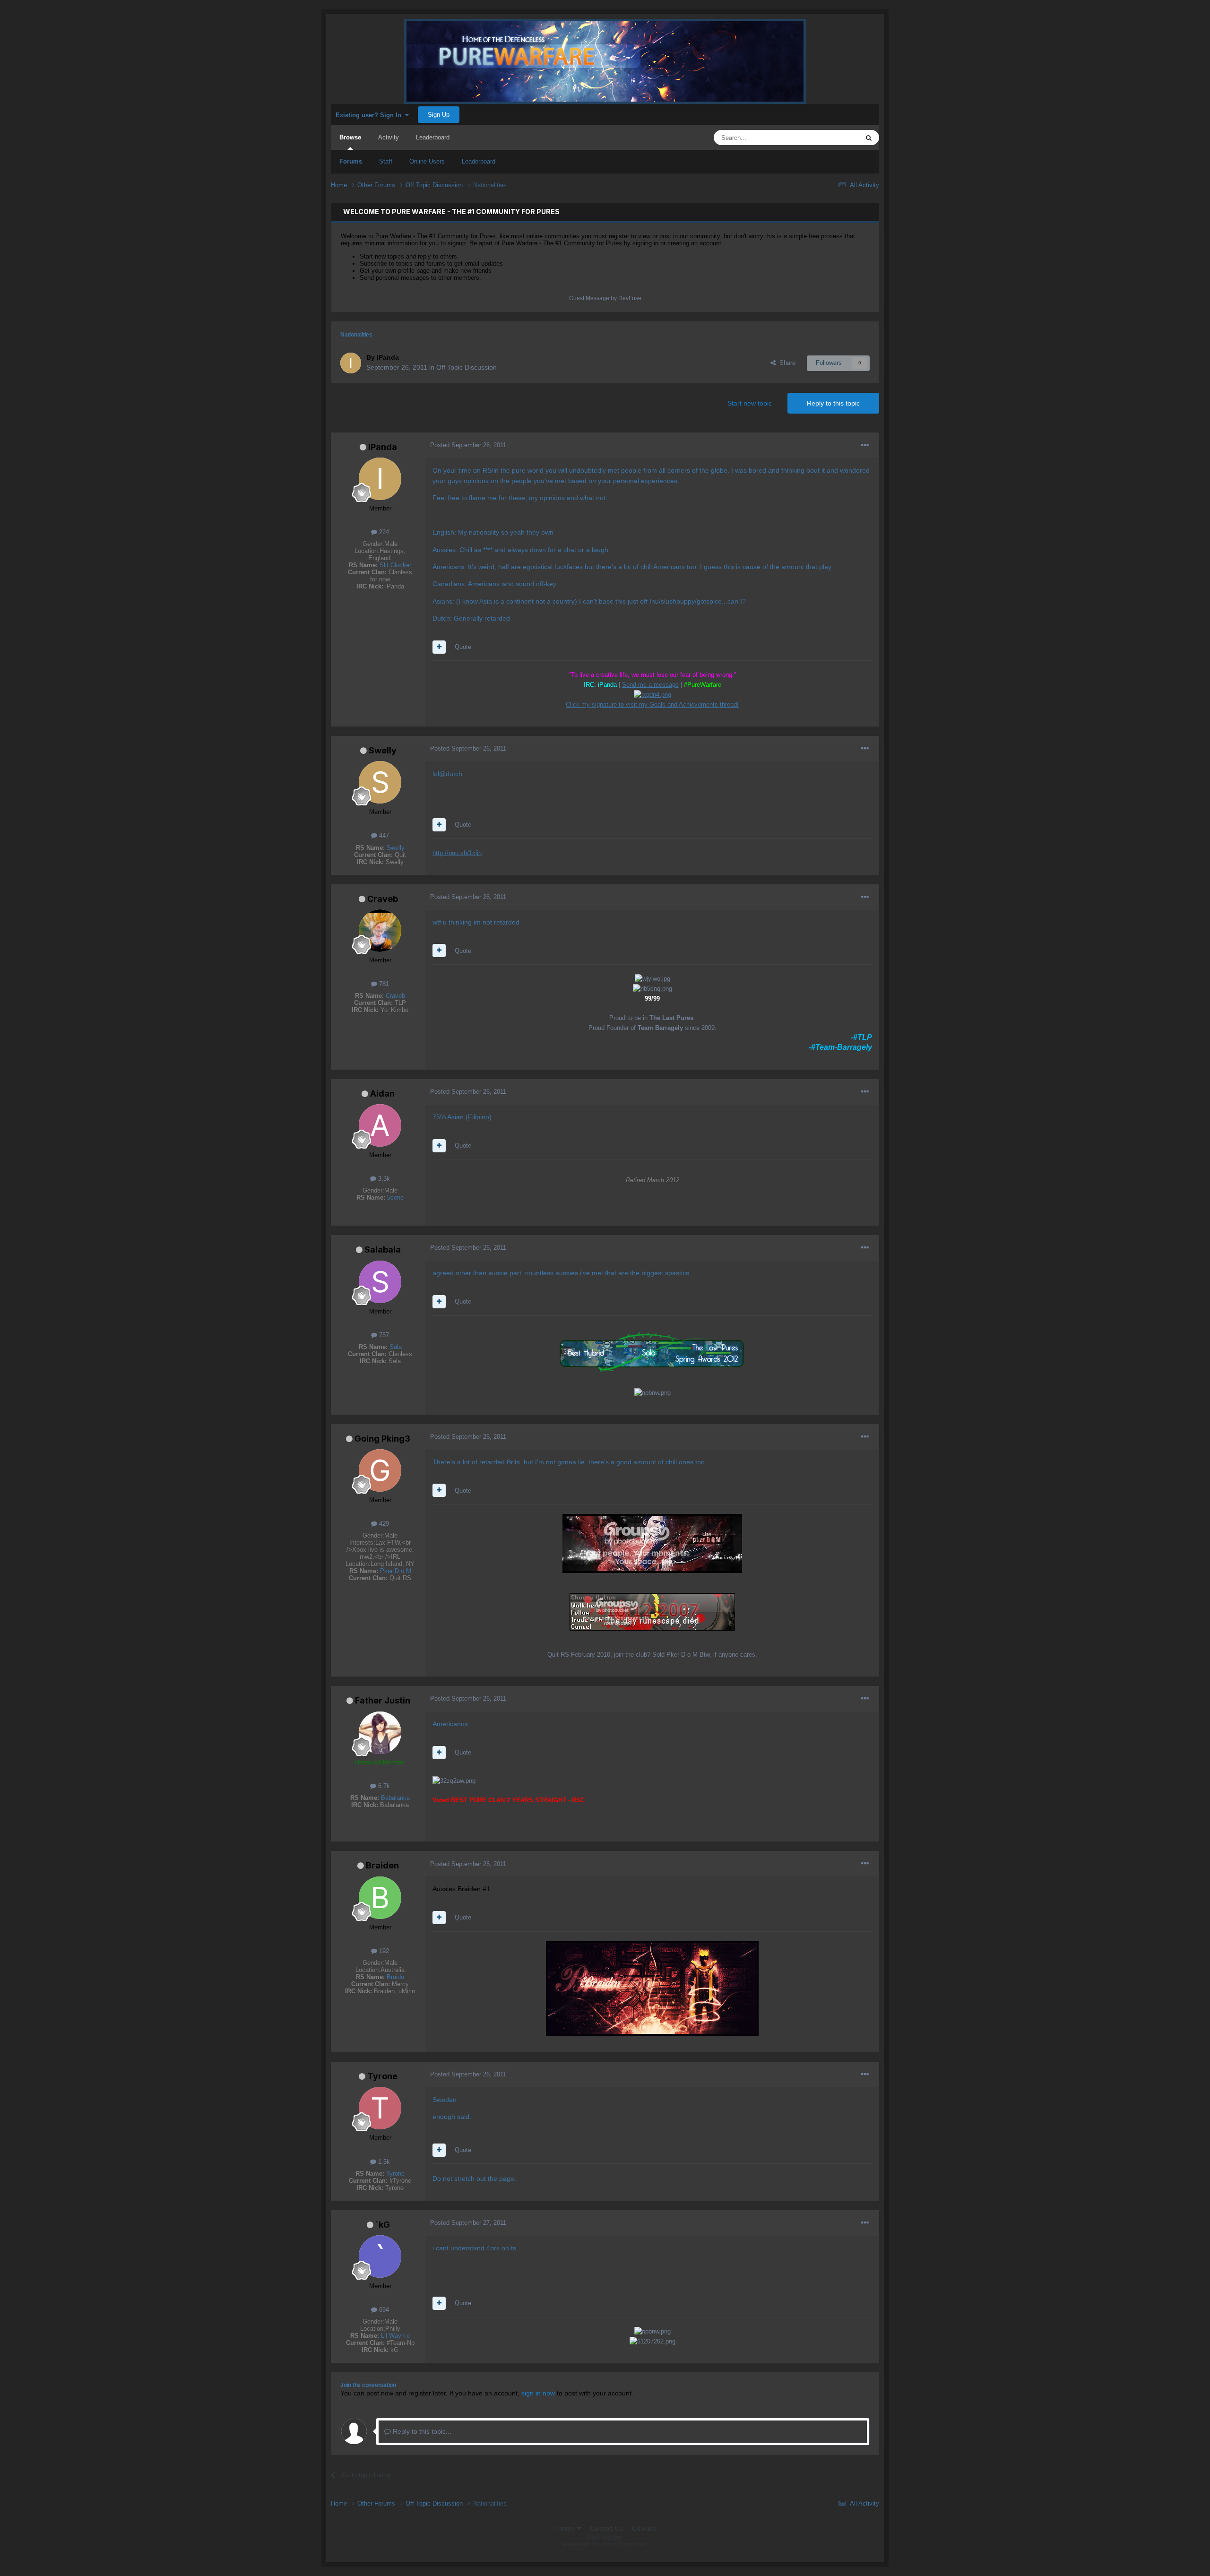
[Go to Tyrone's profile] (380, 2108)
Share (786, 363)
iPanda (383, 447)
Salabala (383, 1249)
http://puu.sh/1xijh (457, 853)
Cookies (644, 2528)
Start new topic (750, 403)
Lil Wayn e (395, 2336)
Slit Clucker (395, 565)
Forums (351, 161)
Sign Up (439, 115)
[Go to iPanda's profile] (351, 363)
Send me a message (650, 685)
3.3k (383, 1179)
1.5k (383, 2162)
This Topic (833, 138)
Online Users (427, 161)
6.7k (383, 1786)
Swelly (383, 750)
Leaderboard (479, 161)
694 (383, 2310)
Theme (566, 2528)
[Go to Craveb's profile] (380, 931)
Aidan (382, 1094)
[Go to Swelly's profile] (380, 782)
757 (383, 1335)
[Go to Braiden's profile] (380, 1898)
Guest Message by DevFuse (605, 298)
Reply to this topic (833, 403)
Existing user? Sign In (370, 115)
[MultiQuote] (439, 647)
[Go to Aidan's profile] (380, 1125)
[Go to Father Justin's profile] (380, 1733)
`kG (383, 2225)
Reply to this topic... (421, 2431)
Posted (468, 445)
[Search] (869, 138)
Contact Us (606, 2528)
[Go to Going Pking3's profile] (380, 1470)
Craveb (383, 899)
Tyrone (382, 2076)
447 (383, 835)
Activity (389, 137)
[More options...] (865, 445)
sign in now (538, 2393)
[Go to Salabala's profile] (380, 1282)
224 (383, 532)
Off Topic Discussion (467, 367)
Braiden (382, 1865)
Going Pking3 (382, 1439)
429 (383, 1524)
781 (383, 984)
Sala (396, 1347)
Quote (463, 647)
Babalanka (395, 1798)
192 (383, 1951)
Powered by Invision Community (605, 2544)
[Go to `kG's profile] (380, 2256)
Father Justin (383, 1700)
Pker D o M (396, 1571)
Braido (395, 1977)
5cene (395, 1197)
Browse (350, 137)
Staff (386, 161)
